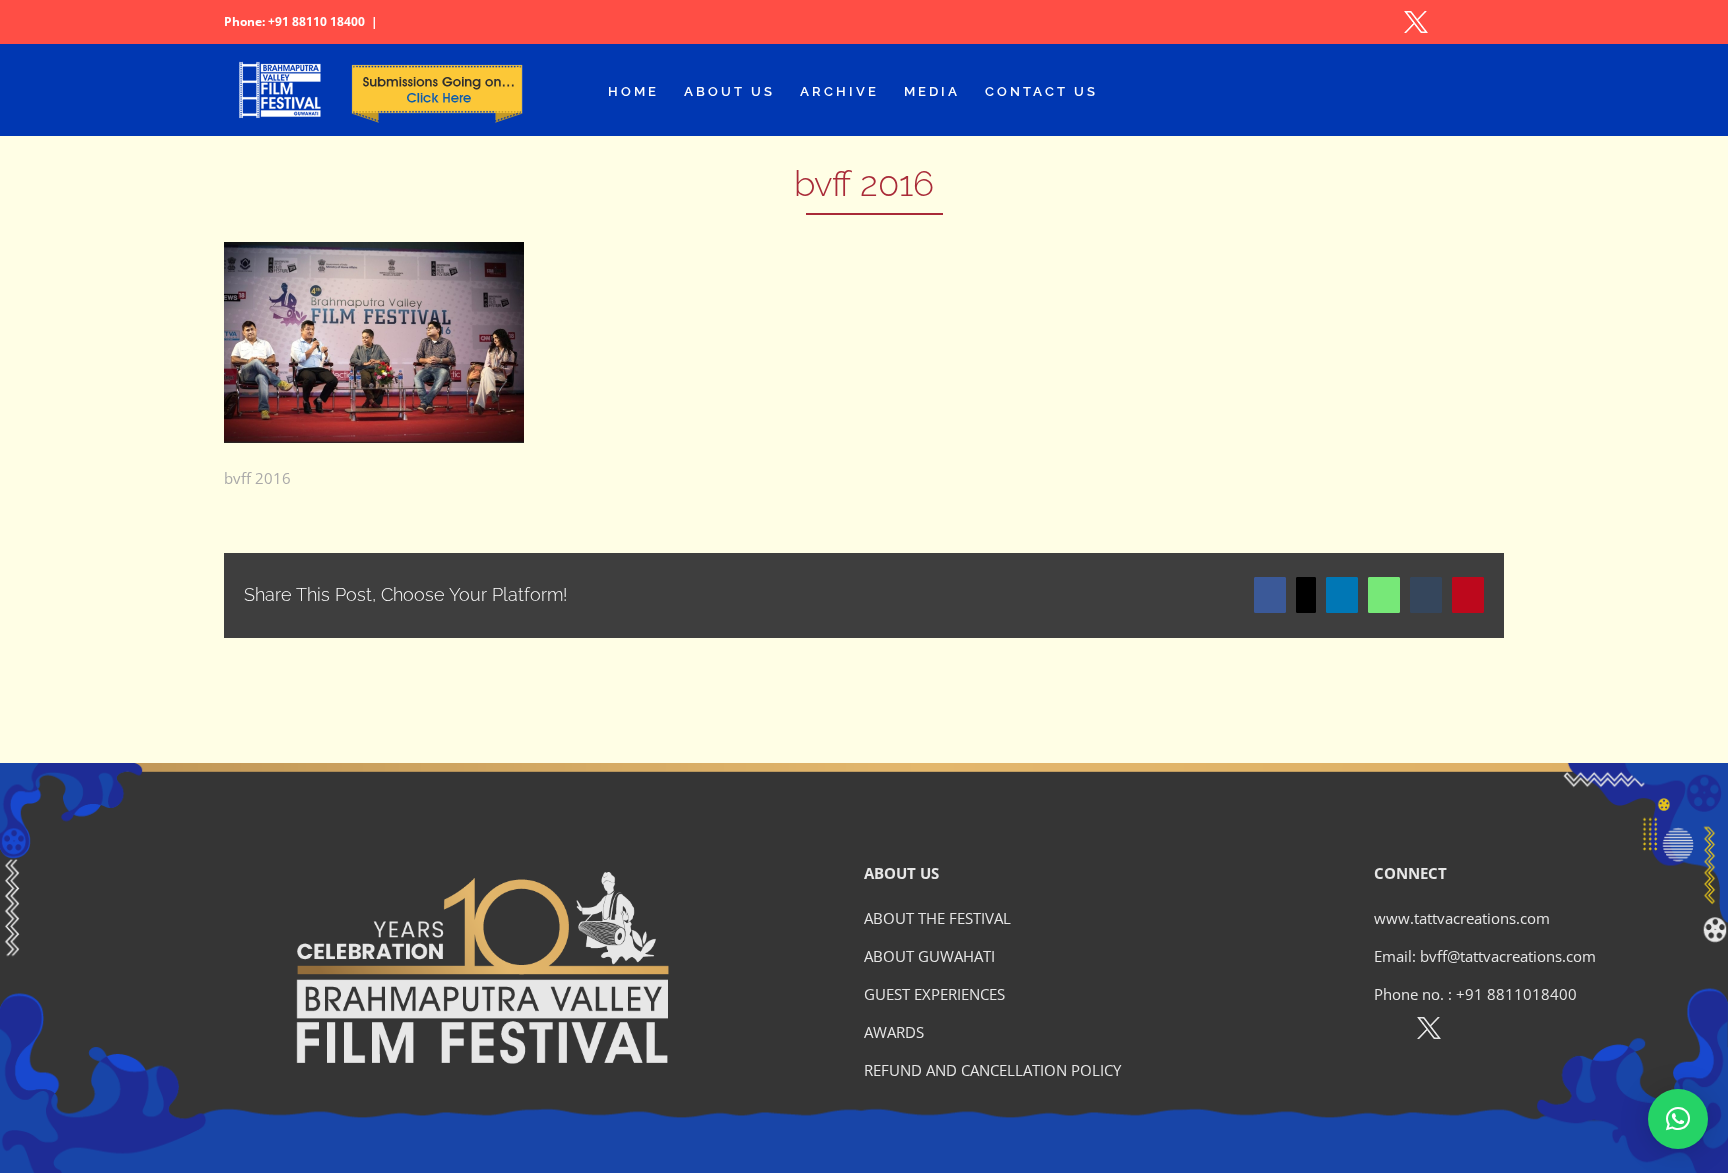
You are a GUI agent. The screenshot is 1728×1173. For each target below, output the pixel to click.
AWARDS (894, 1032)
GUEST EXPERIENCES (934, 994)
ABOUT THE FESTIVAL (937, 918)
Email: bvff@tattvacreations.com (1485, 956)
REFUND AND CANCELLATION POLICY (992, 1070)
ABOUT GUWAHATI (929, 956)
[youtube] (1515, 1032)
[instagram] (1472, 1032)
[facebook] (1385, 1032)
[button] (1678, 1119)
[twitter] (1429, 1032)
